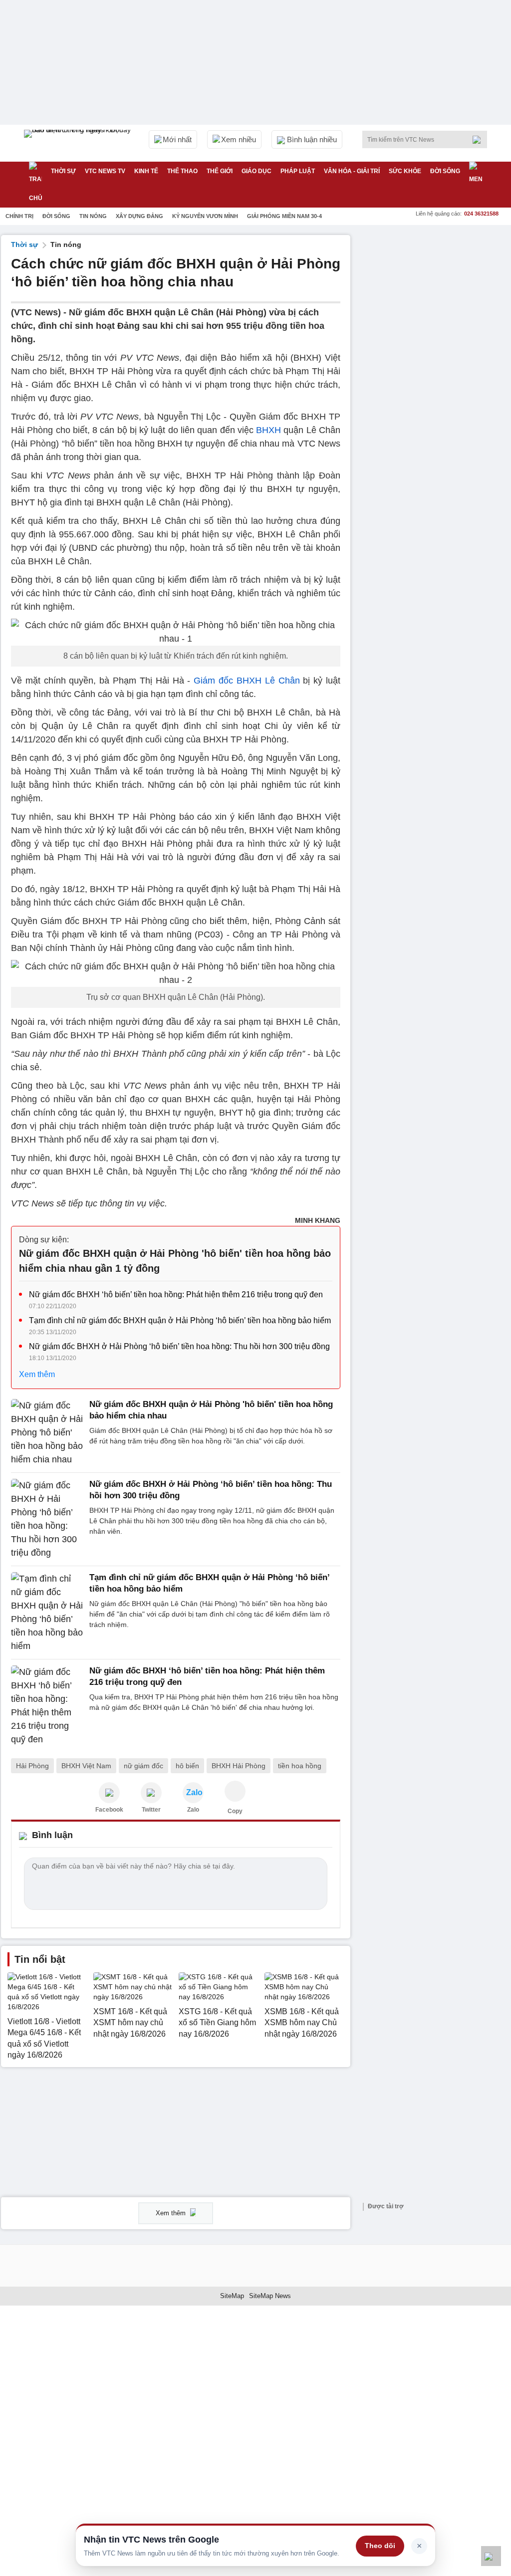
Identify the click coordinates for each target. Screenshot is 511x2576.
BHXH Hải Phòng (239, 1766)
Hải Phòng (32, 1766)
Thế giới (220, 171)
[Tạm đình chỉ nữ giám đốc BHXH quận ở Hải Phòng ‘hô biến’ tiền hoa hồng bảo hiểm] (47, 1613)
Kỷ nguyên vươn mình (205, 216)
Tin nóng (93, 216)
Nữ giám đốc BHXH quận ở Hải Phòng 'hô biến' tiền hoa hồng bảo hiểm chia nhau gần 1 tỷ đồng (175, 1261)
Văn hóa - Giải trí (352, 171)
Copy (235, 1811)
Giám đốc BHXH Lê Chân (247, 681)
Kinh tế (146, 171)
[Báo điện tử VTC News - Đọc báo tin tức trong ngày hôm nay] (79, 143)
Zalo (193, 1810)
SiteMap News (270, 2296)
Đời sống (445, 171)
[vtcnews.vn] (109, 1793)
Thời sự (63, 171)
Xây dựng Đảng (139, 216)
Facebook (109, 1810)
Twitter (151, 1810)
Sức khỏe (405, 171)
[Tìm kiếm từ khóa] (480, 140)
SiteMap (232, 2296)
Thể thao (182, 171)
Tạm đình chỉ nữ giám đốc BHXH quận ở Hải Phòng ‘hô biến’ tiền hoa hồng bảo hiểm (180, 1320)
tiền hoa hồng (300, 1766)
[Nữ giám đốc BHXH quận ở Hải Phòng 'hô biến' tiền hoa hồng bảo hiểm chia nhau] (47, 1433)
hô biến (187, 1766)
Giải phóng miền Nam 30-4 (284, 216)
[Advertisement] (435, 297)
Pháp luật (298, 171)
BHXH (268, 430)
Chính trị (19, 216)
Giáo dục (256, 171)
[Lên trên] (491, 2556)
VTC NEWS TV (105, 171)
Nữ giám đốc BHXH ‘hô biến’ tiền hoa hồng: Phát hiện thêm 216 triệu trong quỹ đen (176, 1294)
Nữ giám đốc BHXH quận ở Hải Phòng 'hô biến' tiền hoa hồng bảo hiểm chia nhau (211, 1410)
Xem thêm (37, 1374)
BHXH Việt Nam (86, 1766)
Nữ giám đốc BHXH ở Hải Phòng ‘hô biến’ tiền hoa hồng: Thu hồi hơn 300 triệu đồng (179, 1346)
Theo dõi (380, 2546)
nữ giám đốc (143, 1766)
